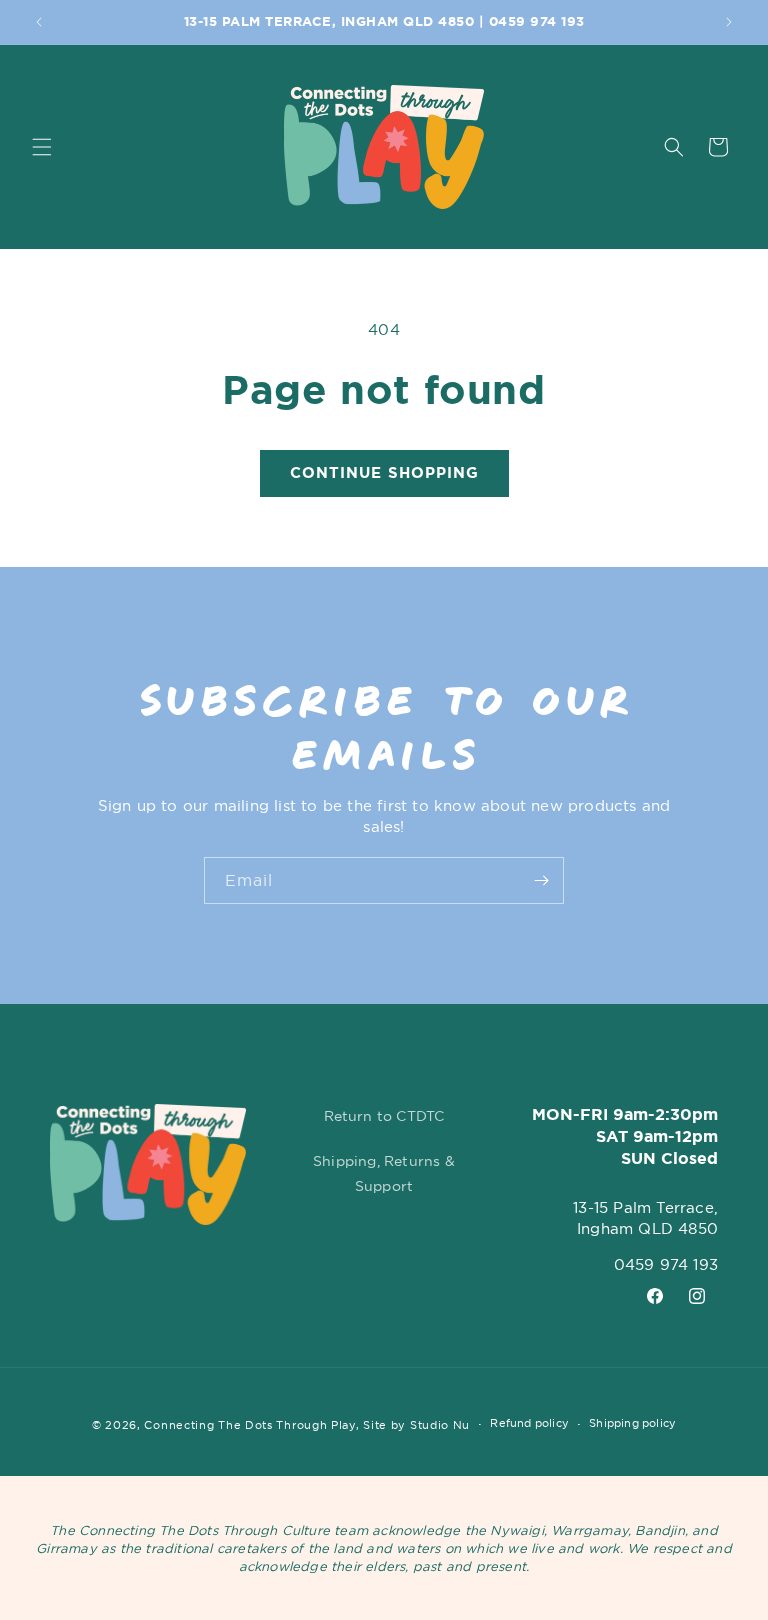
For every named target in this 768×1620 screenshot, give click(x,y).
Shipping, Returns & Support (384, 1173)
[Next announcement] (729, 22)
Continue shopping (384, 473)
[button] (42, 147)
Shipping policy (632, 1423)
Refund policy (529, 1423)
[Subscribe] (541, 880)
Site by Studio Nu (416, 1425)
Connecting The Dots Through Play (249, 1425)
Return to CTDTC (384, 1116)
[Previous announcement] (39, 22)
